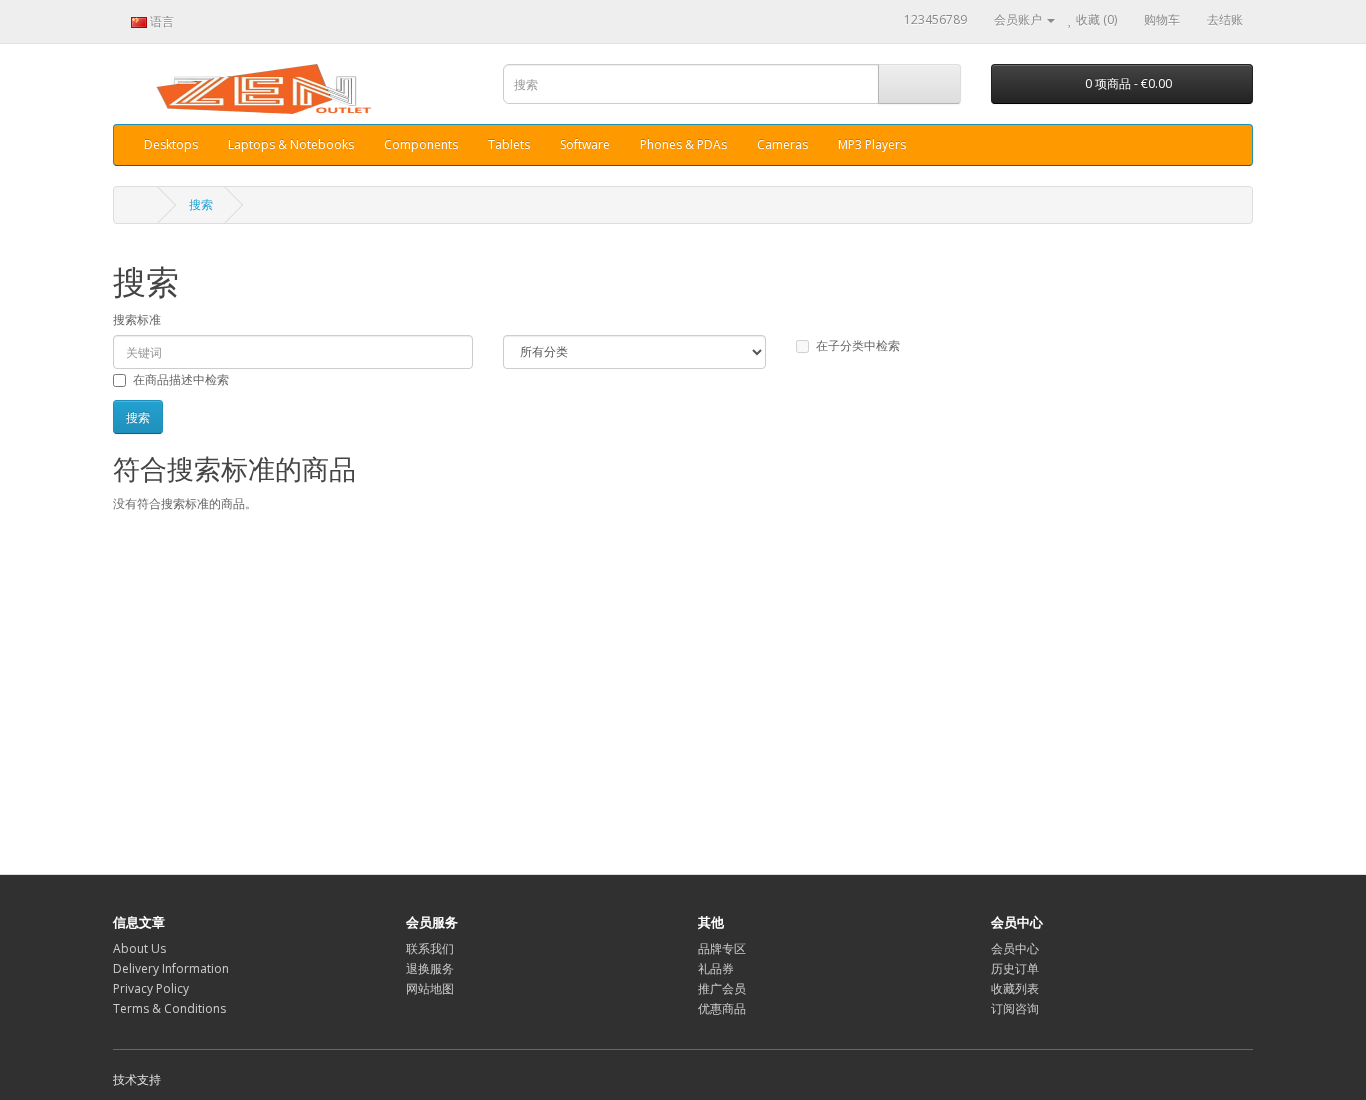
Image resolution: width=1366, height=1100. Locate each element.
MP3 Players (872, 144)
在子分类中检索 (858, 345)
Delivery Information (171, 968)
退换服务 (430, 968)
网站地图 (430, 988)
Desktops (171, 144)
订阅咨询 (1015, 1008)
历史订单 (1015, 968)
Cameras (782, 144)
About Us (139, 948)
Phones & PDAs (683, 144)
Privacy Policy (151, 988)
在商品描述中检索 (181, 379)
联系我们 (430, 948)
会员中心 (1015, 948)
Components (421, 144)
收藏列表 (1015, 988)
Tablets (509, 144)
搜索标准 (137, 319)
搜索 (201, 204)
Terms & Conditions (169, 1008)
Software (585, 144)
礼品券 (716, 968)
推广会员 (722, 988)
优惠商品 (722, 1008)
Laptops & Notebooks (291, 144)
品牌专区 (722, 948)
